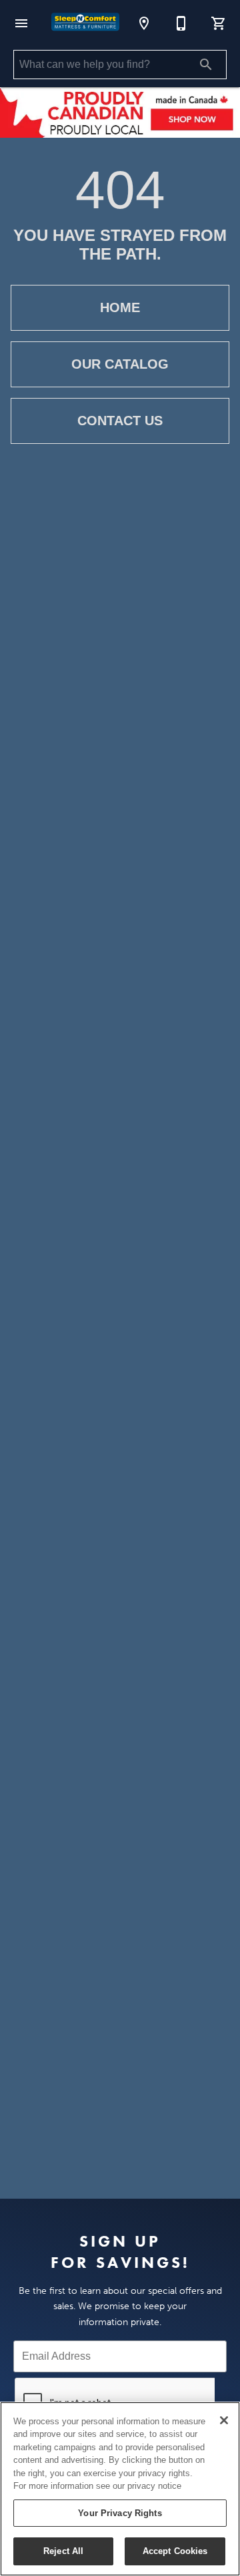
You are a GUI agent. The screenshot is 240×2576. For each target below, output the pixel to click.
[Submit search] (206, 65)
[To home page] (85, 23)
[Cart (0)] (219, 23)
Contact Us (120, 421)
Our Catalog (120, 364)
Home (120, 307)
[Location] (144, 23)
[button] (21, 23)
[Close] (224, 2420)
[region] (120, 2489)
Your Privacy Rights (120, 2513)
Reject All (63, 2551)
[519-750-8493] (181, 23)
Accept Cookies (175, 2551)
